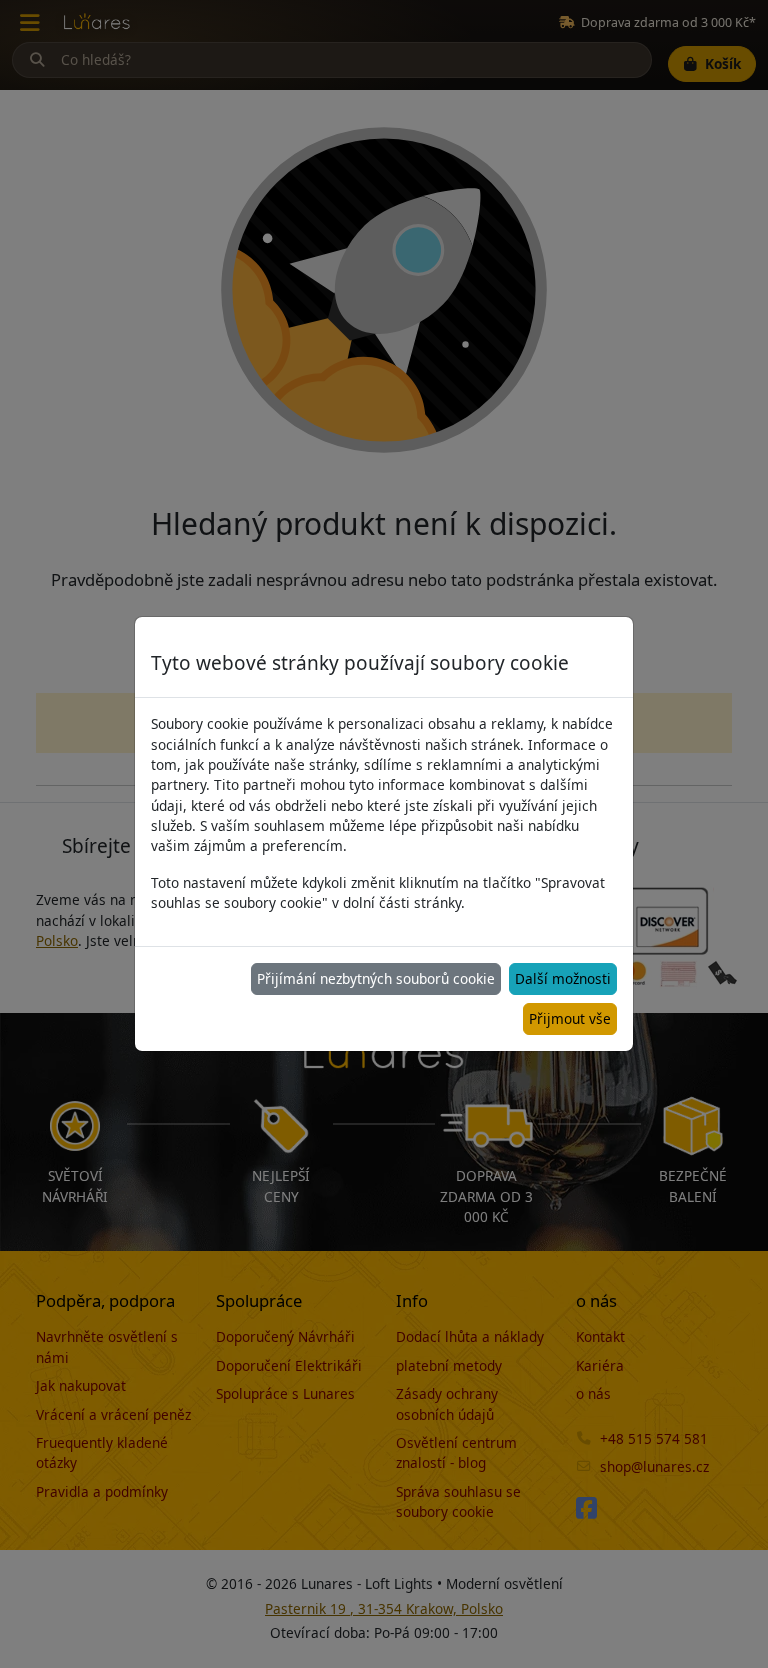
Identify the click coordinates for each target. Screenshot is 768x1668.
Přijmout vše (570, 1018)
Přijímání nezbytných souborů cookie (376, 978)
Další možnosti (563, 978)
